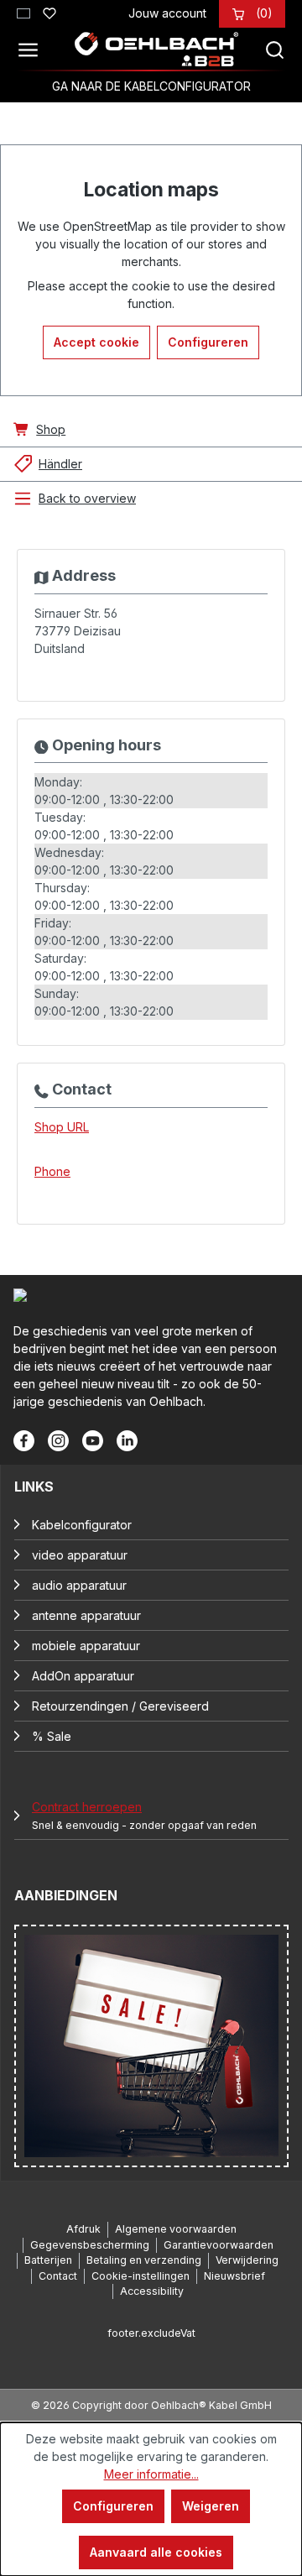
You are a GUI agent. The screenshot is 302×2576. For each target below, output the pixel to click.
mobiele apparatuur (86, 1646)
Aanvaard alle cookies (156, 2552)
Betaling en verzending (144, 2260)
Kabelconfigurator (82, 1525)
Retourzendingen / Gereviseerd (120, 1706)
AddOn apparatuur (83, 1676)
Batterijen (48, 2260)
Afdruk (83, 2229)
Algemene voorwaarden (176, 2229)
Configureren (208, 342)
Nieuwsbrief (234, 2276)
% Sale (52, 1736)
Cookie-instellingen (141, 2276)
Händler (60, 464)
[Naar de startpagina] (156, 50)
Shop (51, 429)
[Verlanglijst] (49, 11)
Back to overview (87, 498)
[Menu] (33, 50)
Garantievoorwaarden (219, 2245)
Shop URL (62, 1127)
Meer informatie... (151, 2474)
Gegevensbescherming (90, 2245)
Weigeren (211, 2506)
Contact (58, 2276)
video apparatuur (80, 1555)
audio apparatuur (79, 1585)
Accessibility (152, 2291)
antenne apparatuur (86, 1615)
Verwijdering (247, 2260)
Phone (52, 1171)
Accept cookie (96, 342)
